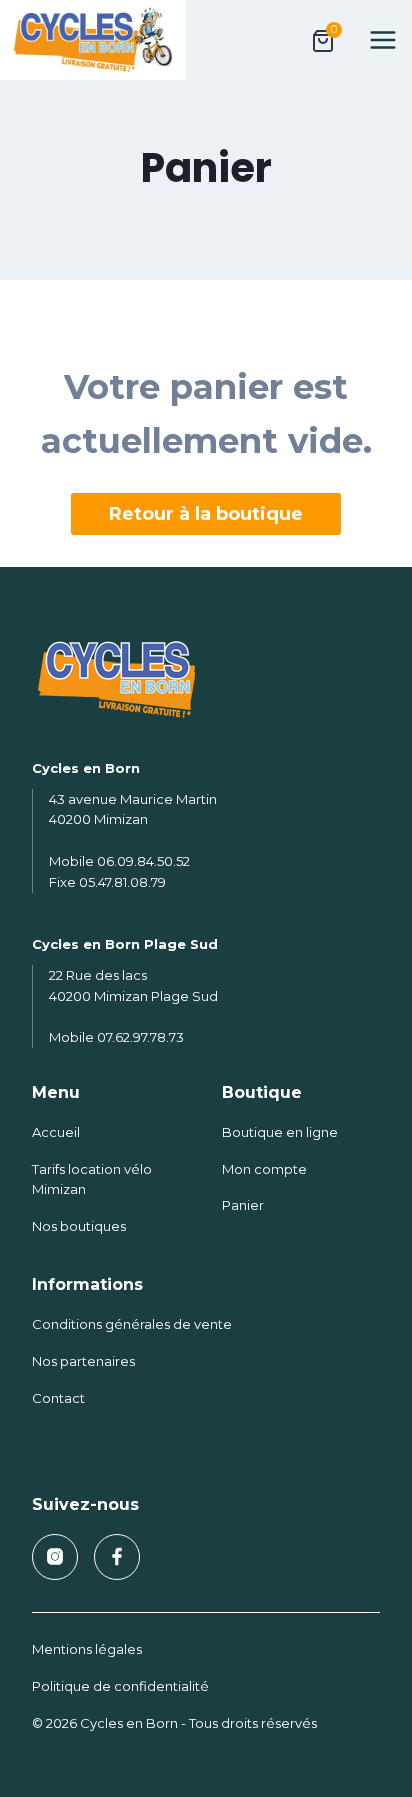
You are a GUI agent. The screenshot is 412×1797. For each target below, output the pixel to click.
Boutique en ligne (280, 1132)
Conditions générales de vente (132, 1324)
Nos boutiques (79, 1226)
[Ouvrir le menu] (387, 39)
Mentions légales (87, 1649)
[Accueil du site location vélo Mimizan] (206, 679)
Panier (243, 1205)
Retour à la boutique (206, 514)
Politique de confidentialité (120, 1686)
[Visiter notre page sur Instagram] (55, 1557)
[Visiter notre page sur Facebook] (117, 1557)
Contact (58, 1398)
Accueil (56, 1132)
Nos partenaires (83, 1361)
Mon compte (264, 1169)
